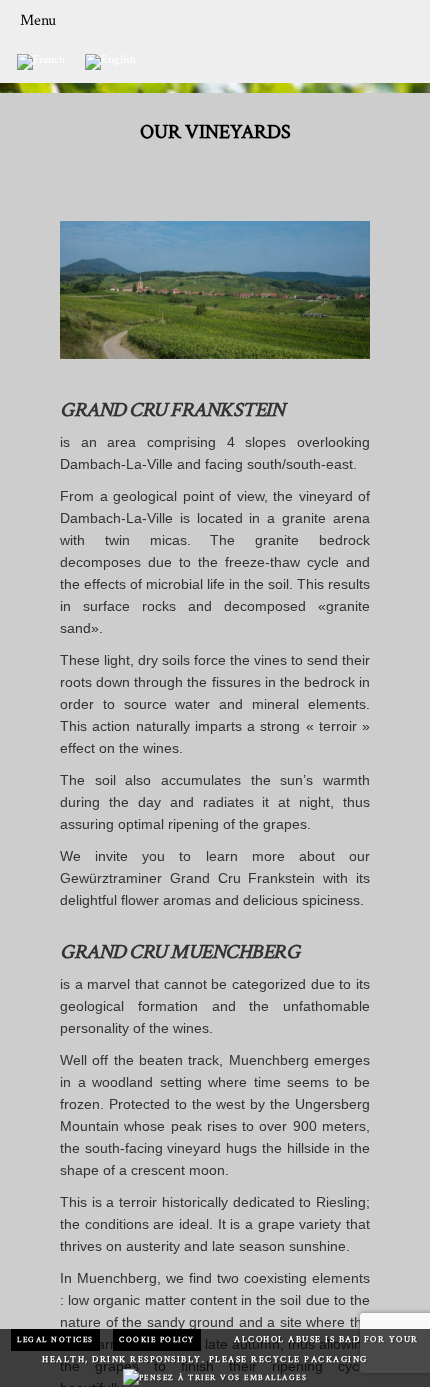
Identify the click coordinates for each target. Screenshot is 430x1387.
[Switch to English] (110, 62)
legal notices (55, 1339)
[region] (215, 290)
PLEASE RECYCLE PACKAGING (288, 1359)
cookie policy (157, 1339)
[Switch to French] (41, 62)
